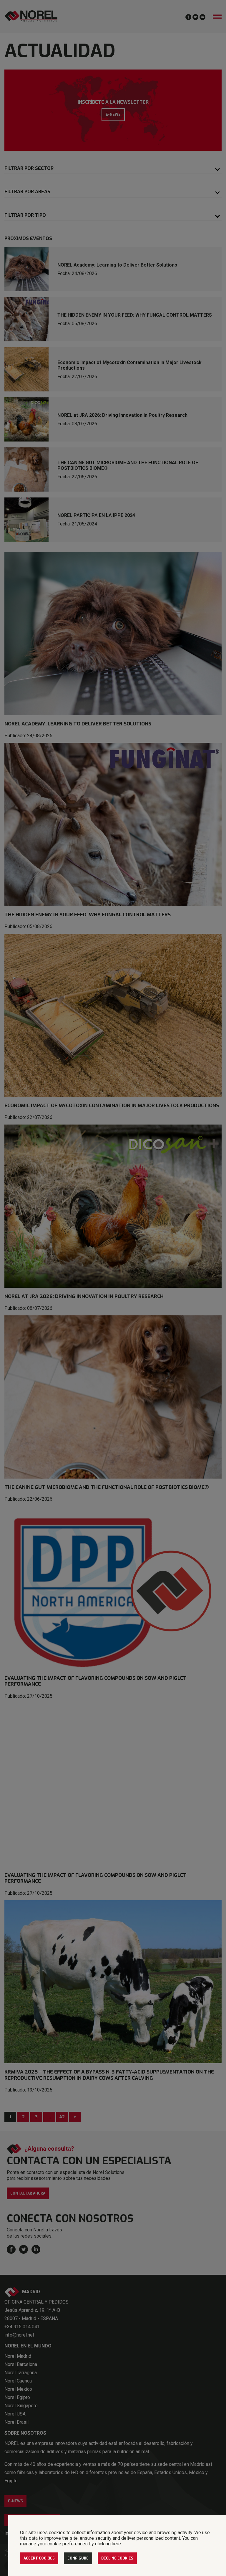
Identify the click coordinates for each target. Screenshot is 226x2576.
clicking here (108, 2544)
